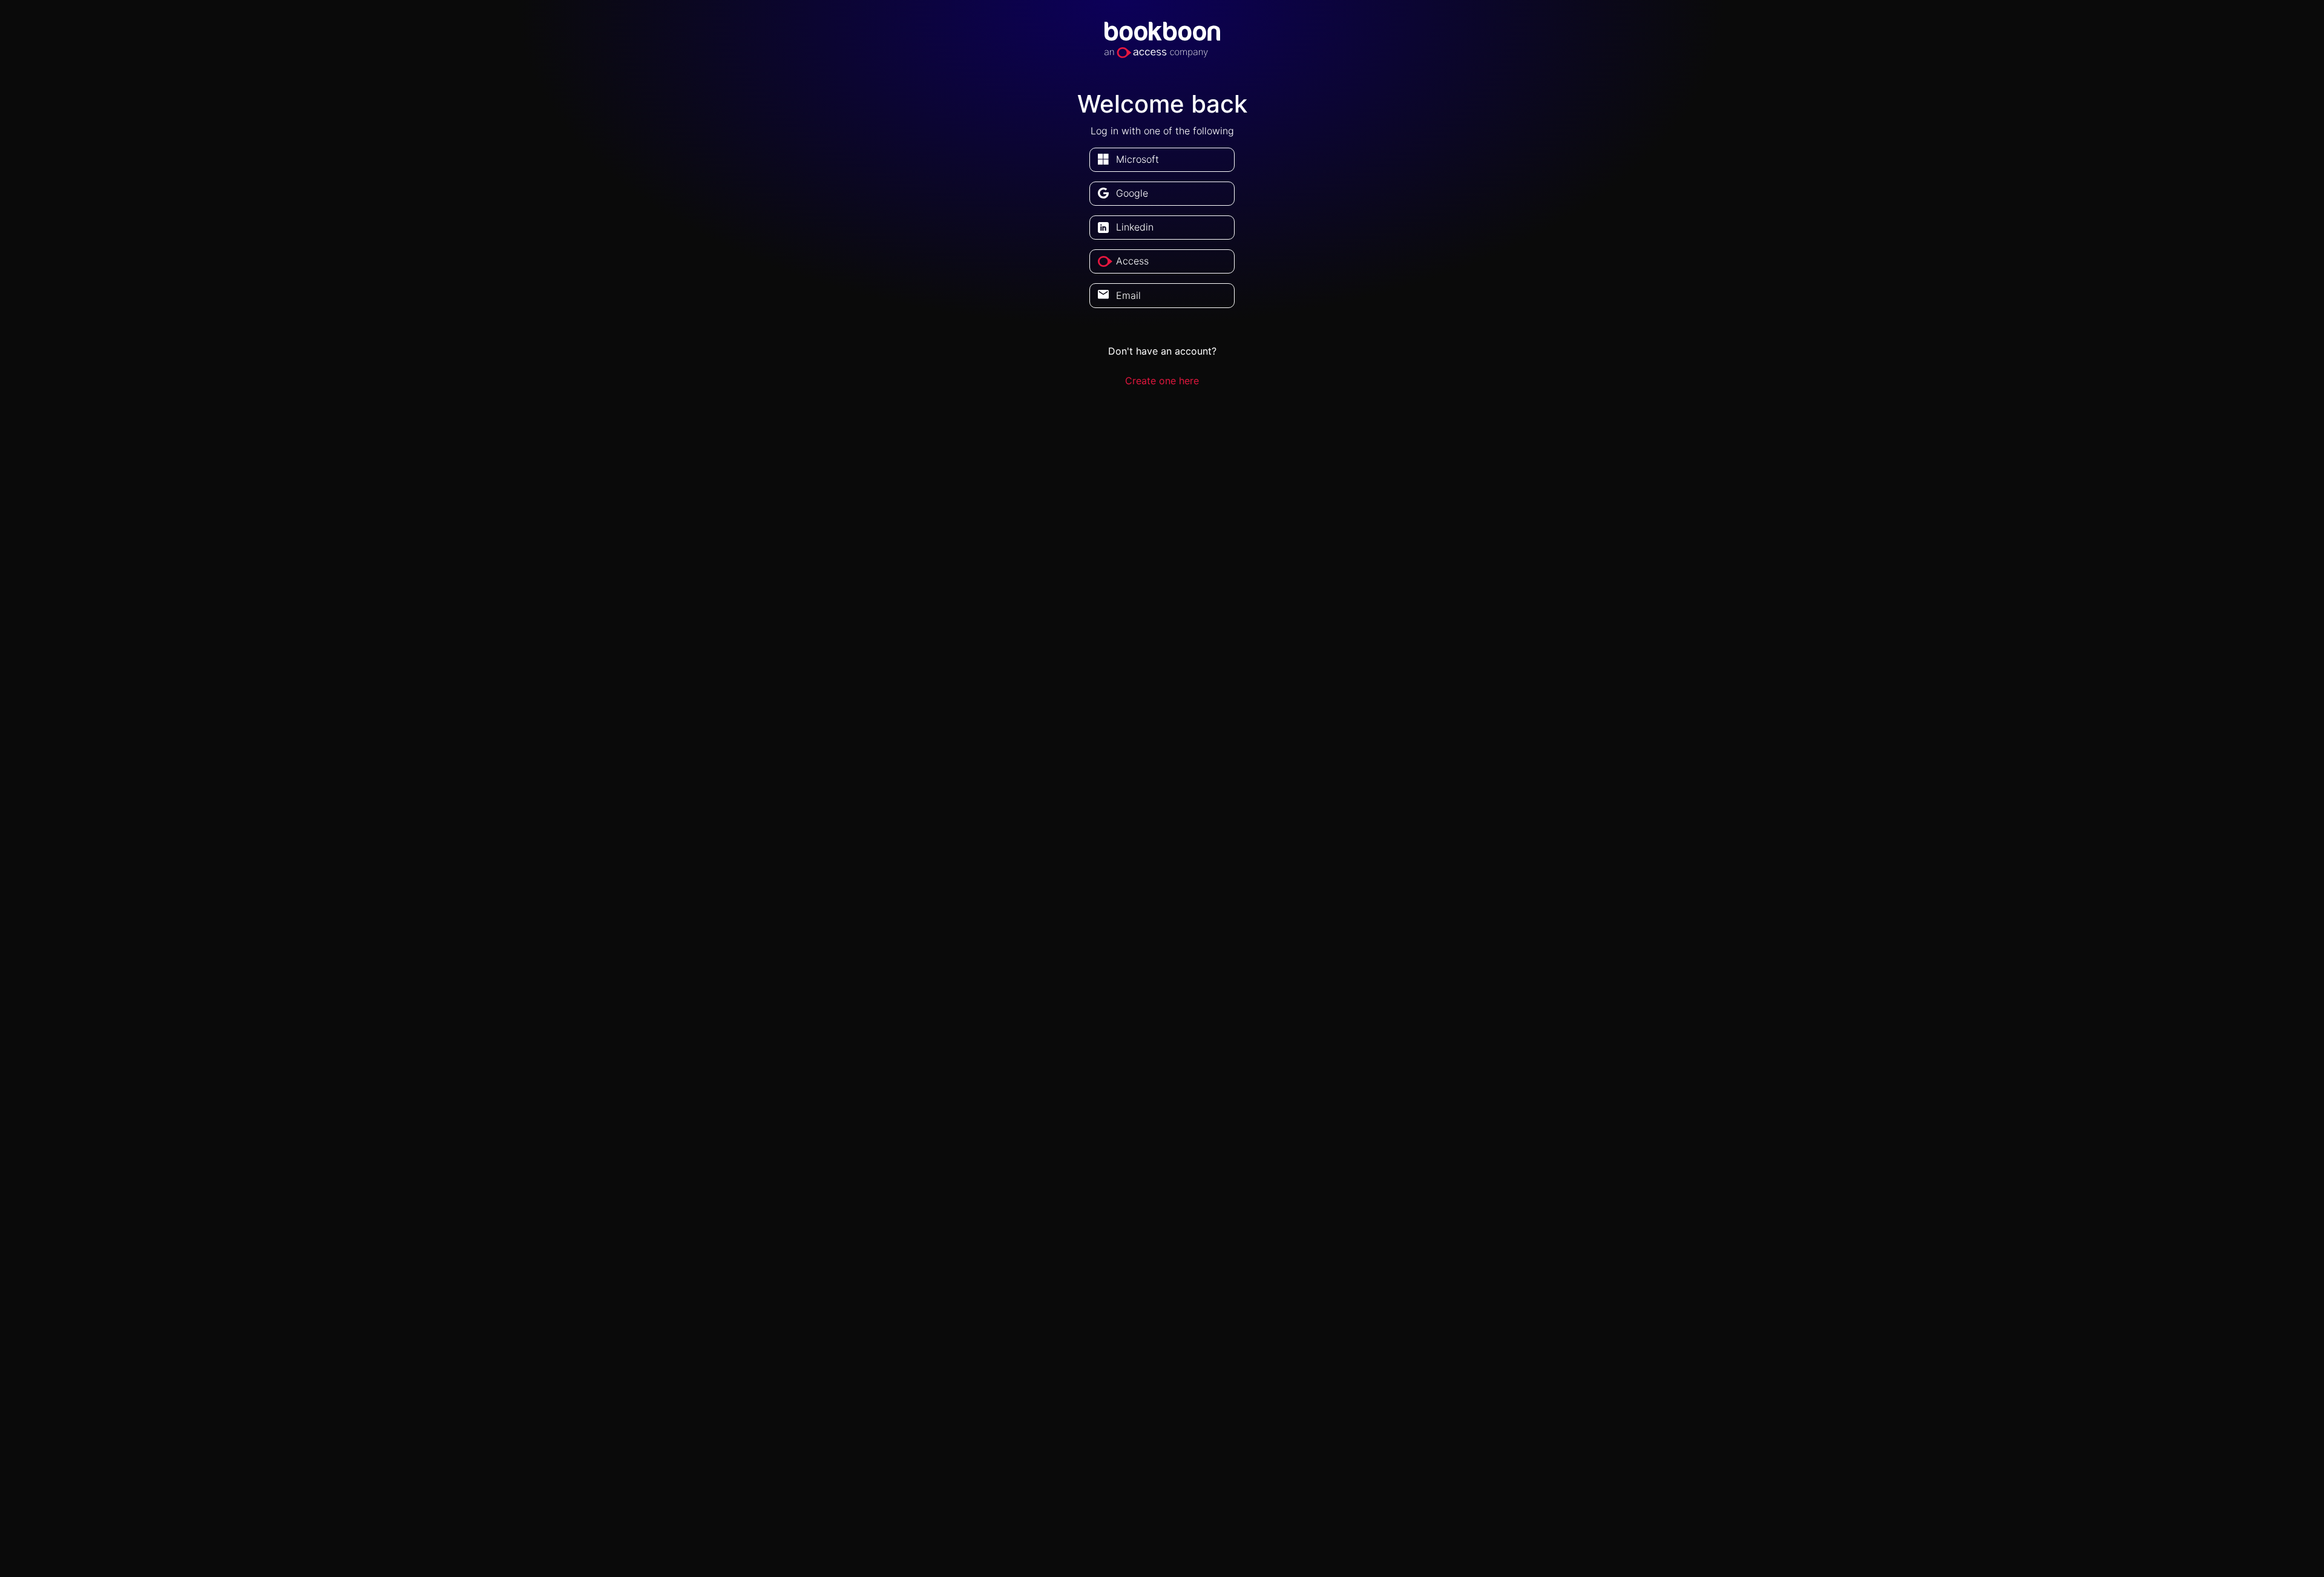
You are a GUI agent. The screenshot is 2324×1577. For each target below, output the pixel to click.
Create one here (1162, 381)
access (1132, 261)
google (1132, 193)
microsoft (1137, 159)
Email (1128, 295)
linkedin (1135, 227)
